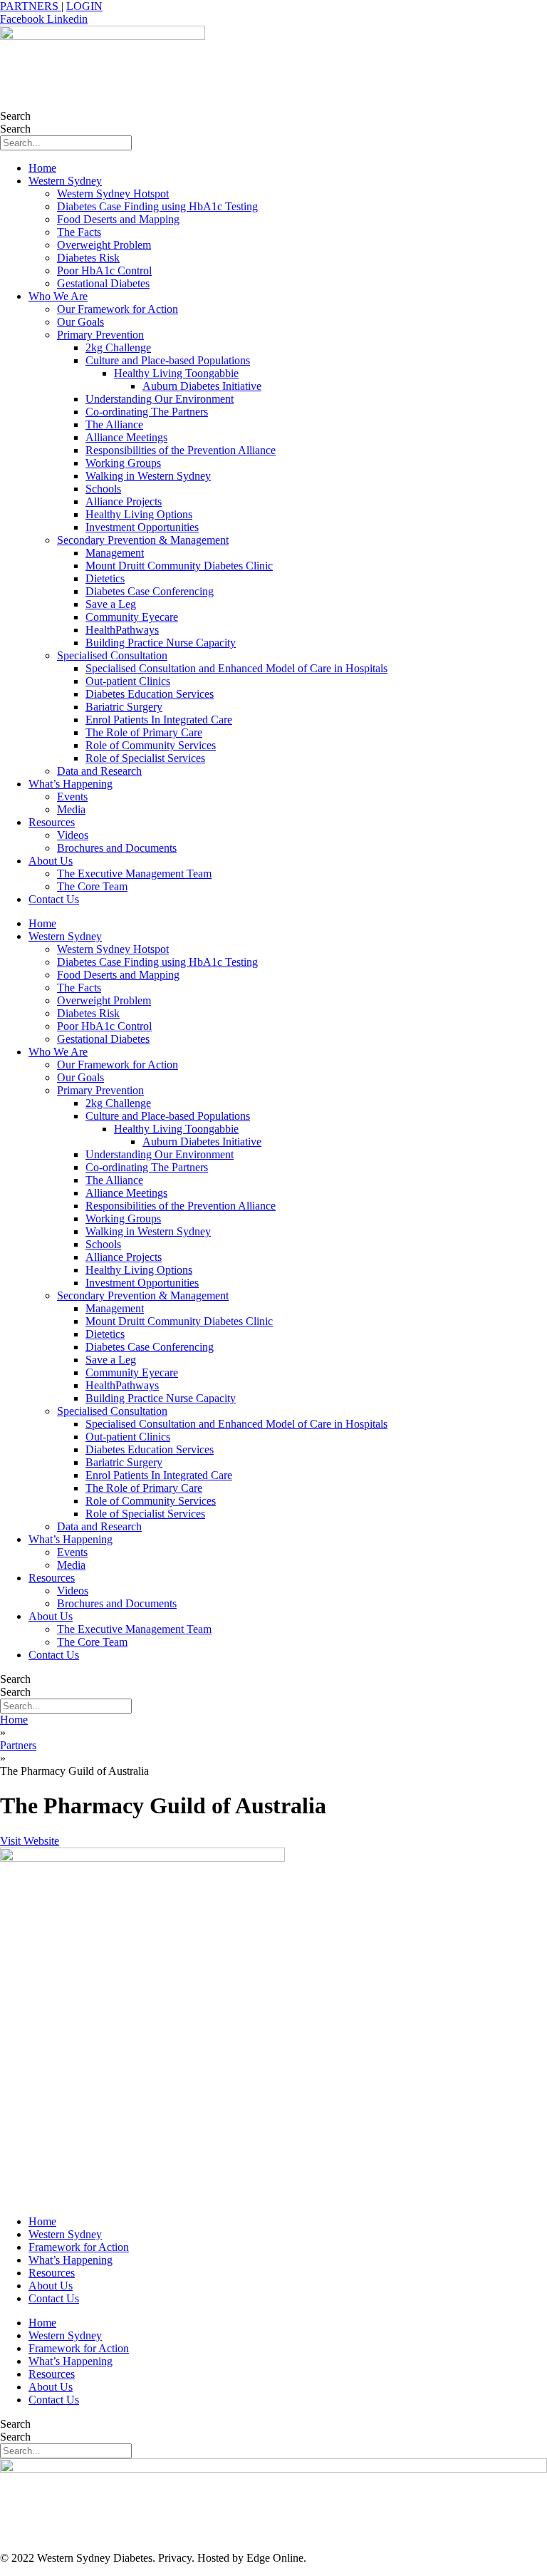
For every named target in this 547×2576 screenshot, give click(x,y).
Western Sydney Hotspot (113, 194)
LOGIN (84, 6)
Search (15, 116)
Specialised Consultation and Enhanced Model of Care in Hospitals (236, 668)
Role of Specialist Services (145, 758)
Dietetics (105, 578)
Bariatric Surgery (124, 707)
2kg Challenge (118, 347)
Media (71, 809)
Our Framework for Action (118, 309)
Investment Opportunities (142, 527)
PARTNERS (31, 6)
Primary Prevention (100, 335)
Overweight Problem (104, 245)
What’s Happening (71, 784)
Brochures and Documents (117, 848)
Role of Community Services (151, 745)
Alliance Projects (124, 501)
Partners (18, 1745)
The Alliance (114, 424)
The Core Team (92, 886)
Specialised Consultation (112, 655)
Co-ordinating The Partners (147, 412)
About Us (51, 861)
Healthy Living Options (139, 514)
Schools (103, 489)
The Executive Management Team (134, 874)
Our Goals (80, 322)
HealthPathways (122, 630)
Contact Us (54, 899)
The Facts (79, 232)
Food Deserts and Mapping (118, 219)
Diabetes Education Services (150, 694)
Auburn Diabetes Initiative (202, 386)
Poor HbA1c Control (104, 271)
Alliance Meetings (126, 437)
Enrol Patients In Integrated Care (159, 720)
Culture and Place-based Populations (168, 360)
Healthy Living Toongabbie (176, 373)
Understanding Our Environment (160, 399)
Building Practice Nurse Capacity (161, 643)
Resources (52, 822)
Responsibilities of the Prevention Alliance (181, 450)
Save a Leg (111, 604)
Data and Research (99, 771)
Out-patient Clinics (128, 681)
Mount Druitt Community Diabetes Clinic (179, 566)
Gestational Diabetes (103, 283)
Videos (73, 835)
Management (115, 553)
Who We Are (58, 296)
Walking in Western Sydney (148, 476)
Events (72, 797)
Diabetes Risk (88, 258)
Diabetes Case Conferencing (150, 591)
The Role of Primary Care (144, 732)
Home (42, 168)
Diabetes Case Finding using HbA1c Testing (157, 206)
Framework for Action (79, 2247)
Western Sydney (65, 181)
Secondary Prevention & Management (143, 540)
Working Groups (123, 463)
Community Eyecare (132, 617)
